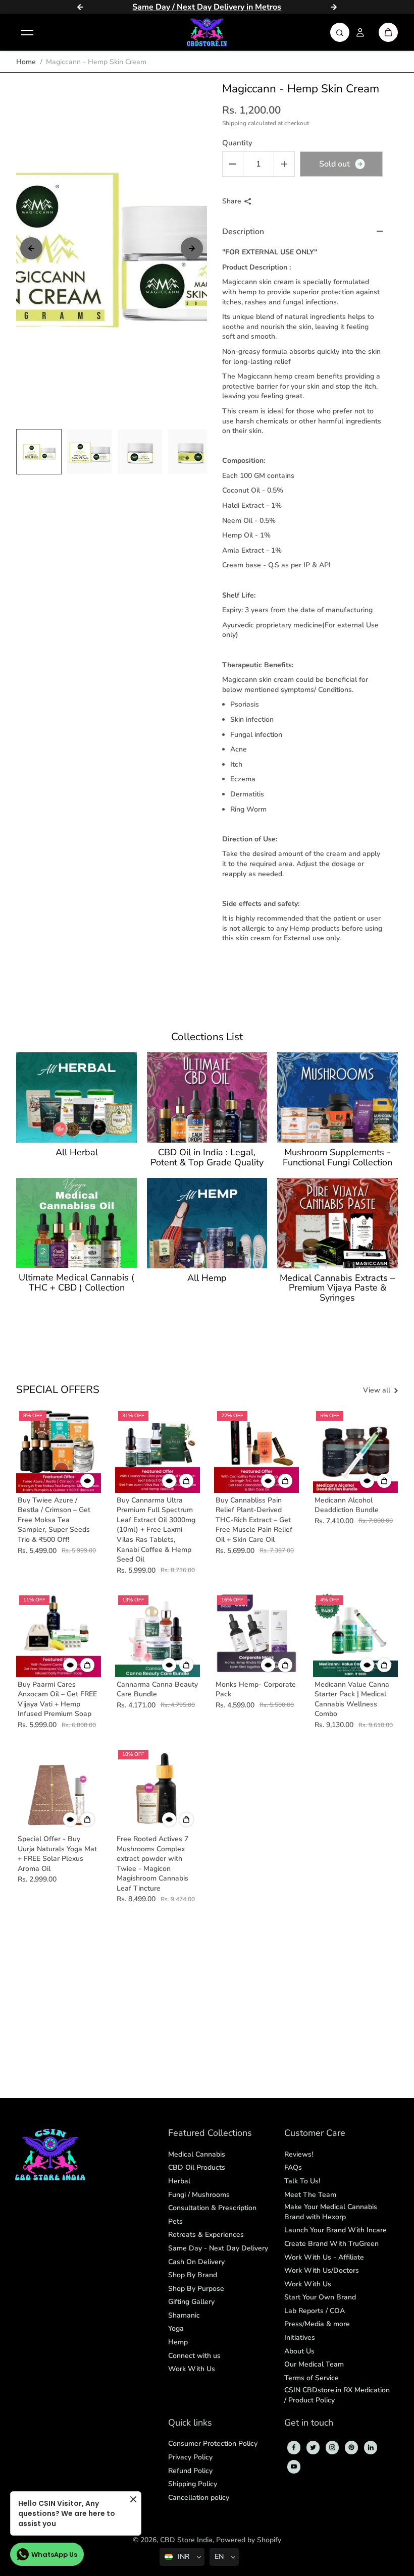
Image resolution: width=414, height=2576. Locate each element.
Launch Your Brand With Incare (335, 2230)
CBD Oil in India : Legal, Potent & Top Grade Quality (207, 1158)
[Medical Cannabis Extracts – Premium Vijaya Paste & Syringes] (337, 1223)
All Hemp (207, 1278)
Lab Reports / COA (315, 2311)
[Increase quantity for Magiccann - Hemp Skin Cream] (284, 164)
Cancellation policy (199, 2498)
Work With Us (192, 2369)
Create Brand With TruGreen (331, 2244)
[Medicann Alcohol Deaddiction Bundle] (355, 1451)
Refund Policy (190, 2471)
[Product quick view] (186, 1481)
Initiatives (300, 2338)
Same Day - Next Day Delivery (218, 2248)
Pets (175, 2221)
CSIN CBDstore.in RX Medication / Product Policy (337, 2395)
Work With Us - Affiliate (324, 2257)
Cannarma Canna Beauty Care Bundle (157, 1689)
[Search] (340, 32)
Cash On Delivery (196, 2262)
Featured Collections (210, 2134)
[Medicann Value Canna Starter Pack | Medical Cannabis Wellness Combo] (355, 1635)
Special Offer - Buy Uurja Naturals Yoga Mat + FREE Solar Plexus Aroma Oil (57, 1854)
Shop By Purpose (196, 2289)
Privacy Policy (190, 2457)
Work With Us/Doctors (322, 2270)
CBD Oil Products (197, 2167)
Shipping (234, 123)
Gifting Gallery (191, 2302)
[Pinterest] (351, 2447)
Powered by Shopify (249, 2540)
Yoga (176, 2328)
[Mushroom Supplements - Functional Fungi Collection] (337, 1097)
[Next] (334, 7)
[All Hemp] (207, 1223)
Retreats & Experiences (206, 2235)
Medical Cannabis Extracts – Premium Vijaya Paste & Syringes (337, 1288)
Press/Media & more (317, 2324)
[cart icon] (388, 32)
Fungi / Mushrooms (199, 2195)
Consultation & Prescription (212, 2208)
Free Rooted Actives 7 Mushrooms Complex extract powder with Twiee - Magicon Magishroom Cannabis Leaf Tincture (152, 1864)
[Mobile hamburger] (27, 32)
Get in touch (309, 2423)
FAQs (293, 2167)
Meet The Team (310, 2195)
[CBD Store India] (207, 32)
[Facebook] (294, 2447)
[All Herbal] (76, 1097)
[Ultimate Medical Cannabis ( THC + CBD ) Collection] (76, 1223)
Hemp (178, 2342)
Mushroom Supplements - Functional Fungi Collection (338, 1158)
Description (243, 232)
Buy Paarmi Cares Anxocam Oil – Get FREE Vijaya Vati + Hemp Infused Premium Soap (57, 1699)
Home (26, 62)
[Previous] (80, 7)
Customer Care (315, 2134)
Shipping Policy (193, 2484)
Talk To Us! (302, 2181)
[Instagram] (332, 2447)
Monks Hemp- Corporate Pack (256, 1689)
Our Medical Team (314, 2364)
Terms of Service (312, 2378)
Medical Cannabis (197, 2154)
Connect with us (194, 2356)
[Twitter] (313, 2447)
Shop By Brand (193, 2275)
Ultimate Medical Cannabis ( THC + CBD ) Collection (76, 1283)
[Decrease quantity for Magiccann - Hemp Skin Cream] (233, 164)
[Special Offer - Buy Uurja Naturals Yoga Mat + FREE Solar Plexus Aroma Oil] (59, 1789)
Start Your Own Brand (320, 2297)
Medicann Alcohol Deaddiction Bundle (347, 1505)
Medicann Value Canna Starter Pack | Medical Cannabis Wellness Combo (352, 1699)
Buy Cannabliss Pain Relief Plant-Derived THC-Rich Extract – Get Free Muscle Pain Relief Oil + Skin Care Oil (254, 1520)
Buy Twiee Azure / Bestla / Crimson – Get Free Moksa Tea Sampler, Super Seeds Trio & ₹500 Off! (54, 1520)
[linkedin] (371, 2447)
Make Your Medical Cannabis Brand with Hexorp (331, 2212)
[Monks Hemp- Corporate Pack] (256, 1635)
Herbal (179, 2181)
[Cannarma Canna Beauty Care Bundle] (158, 1635)
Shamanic (184, 2315)
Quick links (190, 2423)
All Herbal (77, 1153)
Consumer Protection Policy (213, 2444)
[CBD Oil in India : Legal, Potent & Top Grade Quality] (207, 1097)
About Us (299, 2351)
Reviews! (299, 2154)
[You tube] (294, 2466)
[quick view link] (87, 1481)
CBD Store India (186, 2540)
